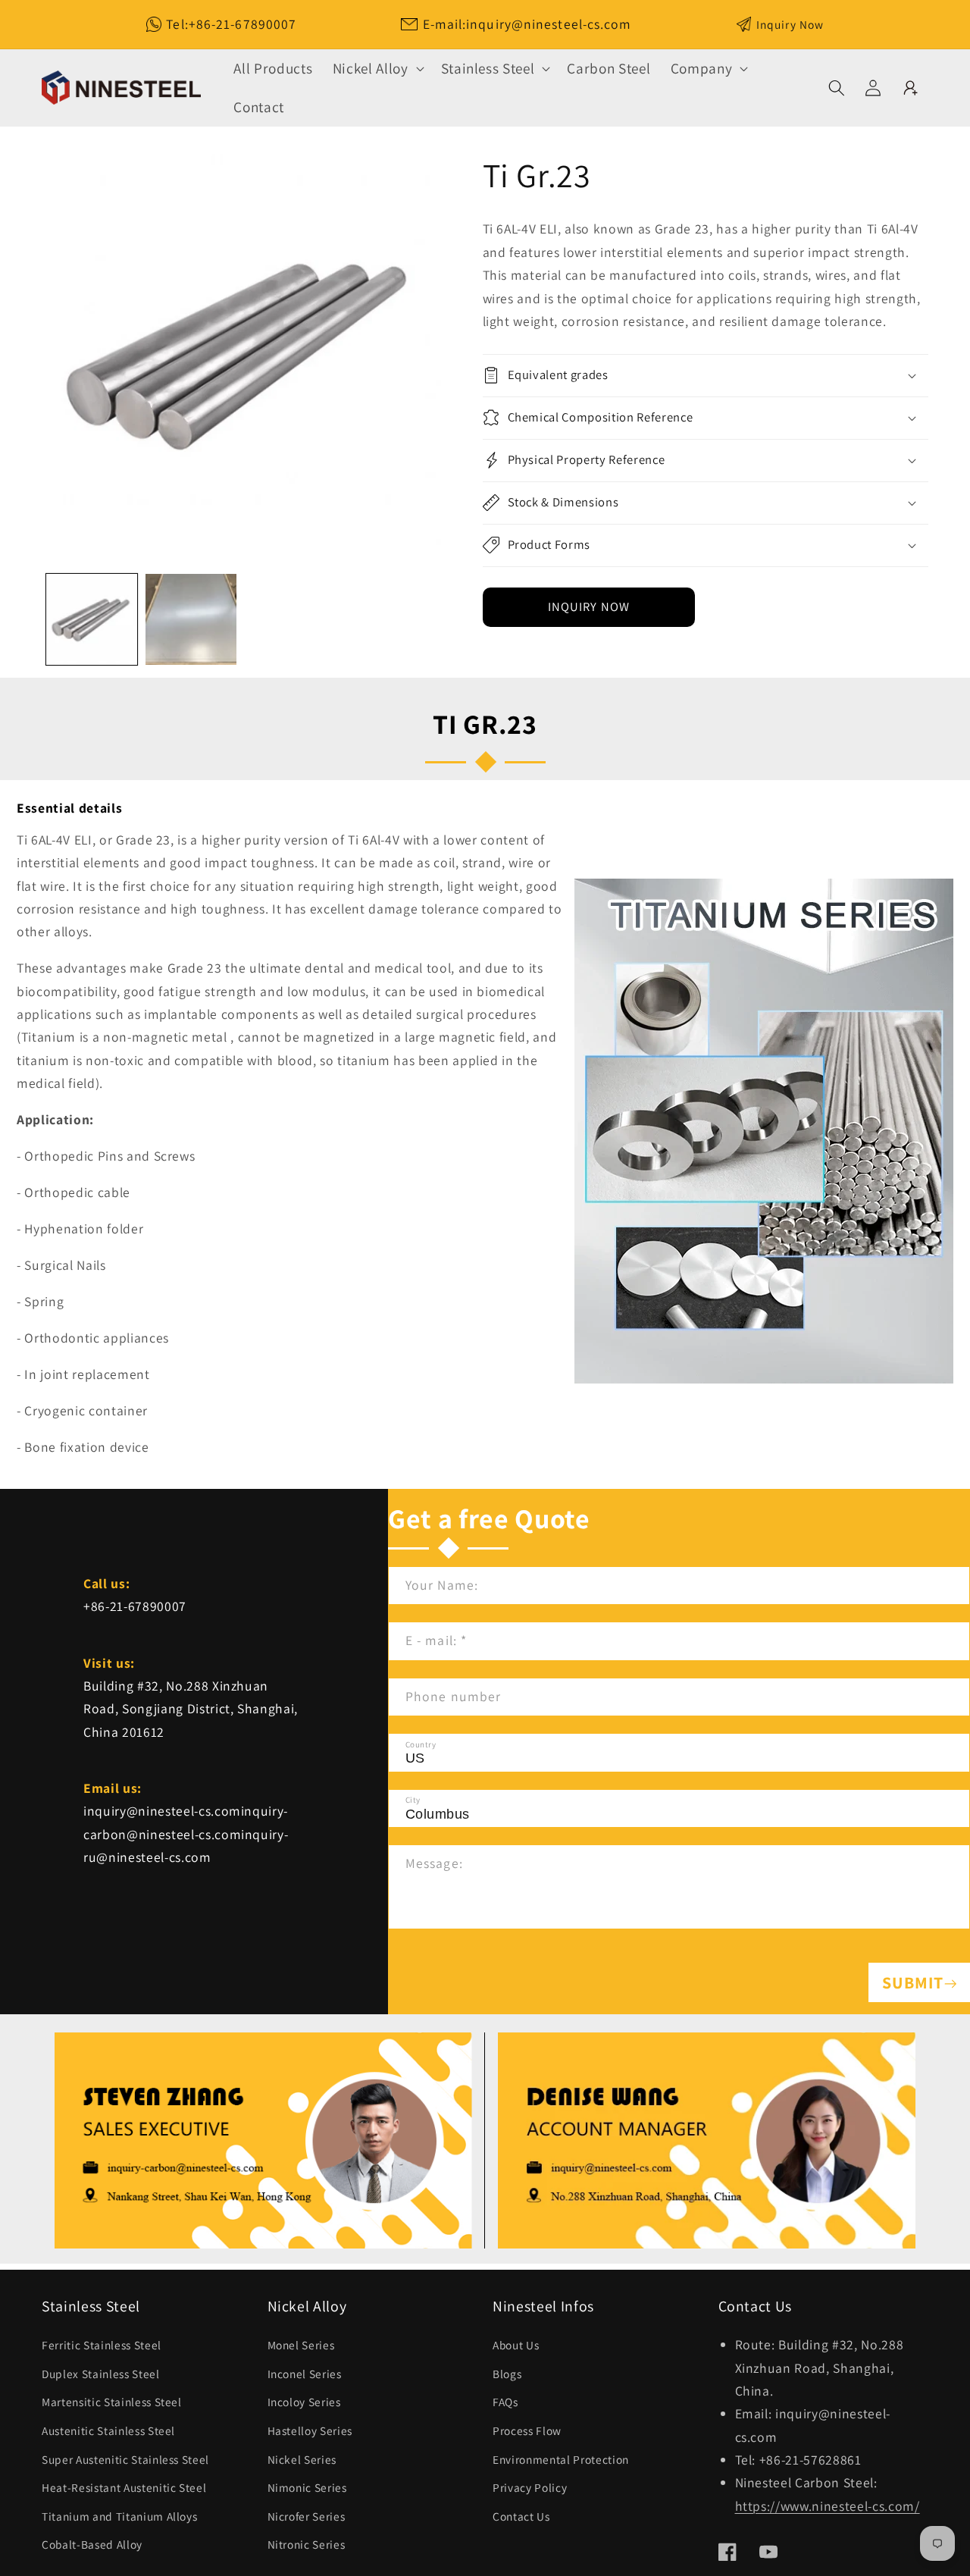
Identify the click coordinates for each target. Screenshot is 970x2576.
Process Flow (527, 2430)
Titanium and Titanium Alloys (119, 2516)
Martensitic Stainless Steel (112, 2402)
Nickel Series (302, 2459)
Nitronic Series (307, 2544)
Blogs (507, 2374)
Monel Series (301, 2345)
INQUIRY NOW (589, 606)
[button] (377, 69)
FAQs (505, 2402)
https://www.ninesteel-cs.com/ (828, 2506)
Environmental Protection (561, 2459)
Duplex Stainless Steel (101, 2374)
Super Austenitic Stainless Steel (125, 2459)
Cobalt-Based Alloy (92, 2544)
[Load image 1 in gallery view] (92, 619)
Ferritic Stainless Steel (102, 2345)
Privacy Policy (530, 2487)
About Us (516, 2345)
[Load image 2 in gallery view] (191, 619)
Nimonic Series (307, 2487)
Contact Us (521, 2516)
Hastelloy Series (310, 2430)
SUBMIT (913, 1982)
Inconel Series (305, 2374)
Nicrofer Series (307, 2516)
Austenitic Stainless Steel (108, 2430)
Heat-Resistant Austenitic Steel (124, 2487)
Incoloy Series (304, 2402)
